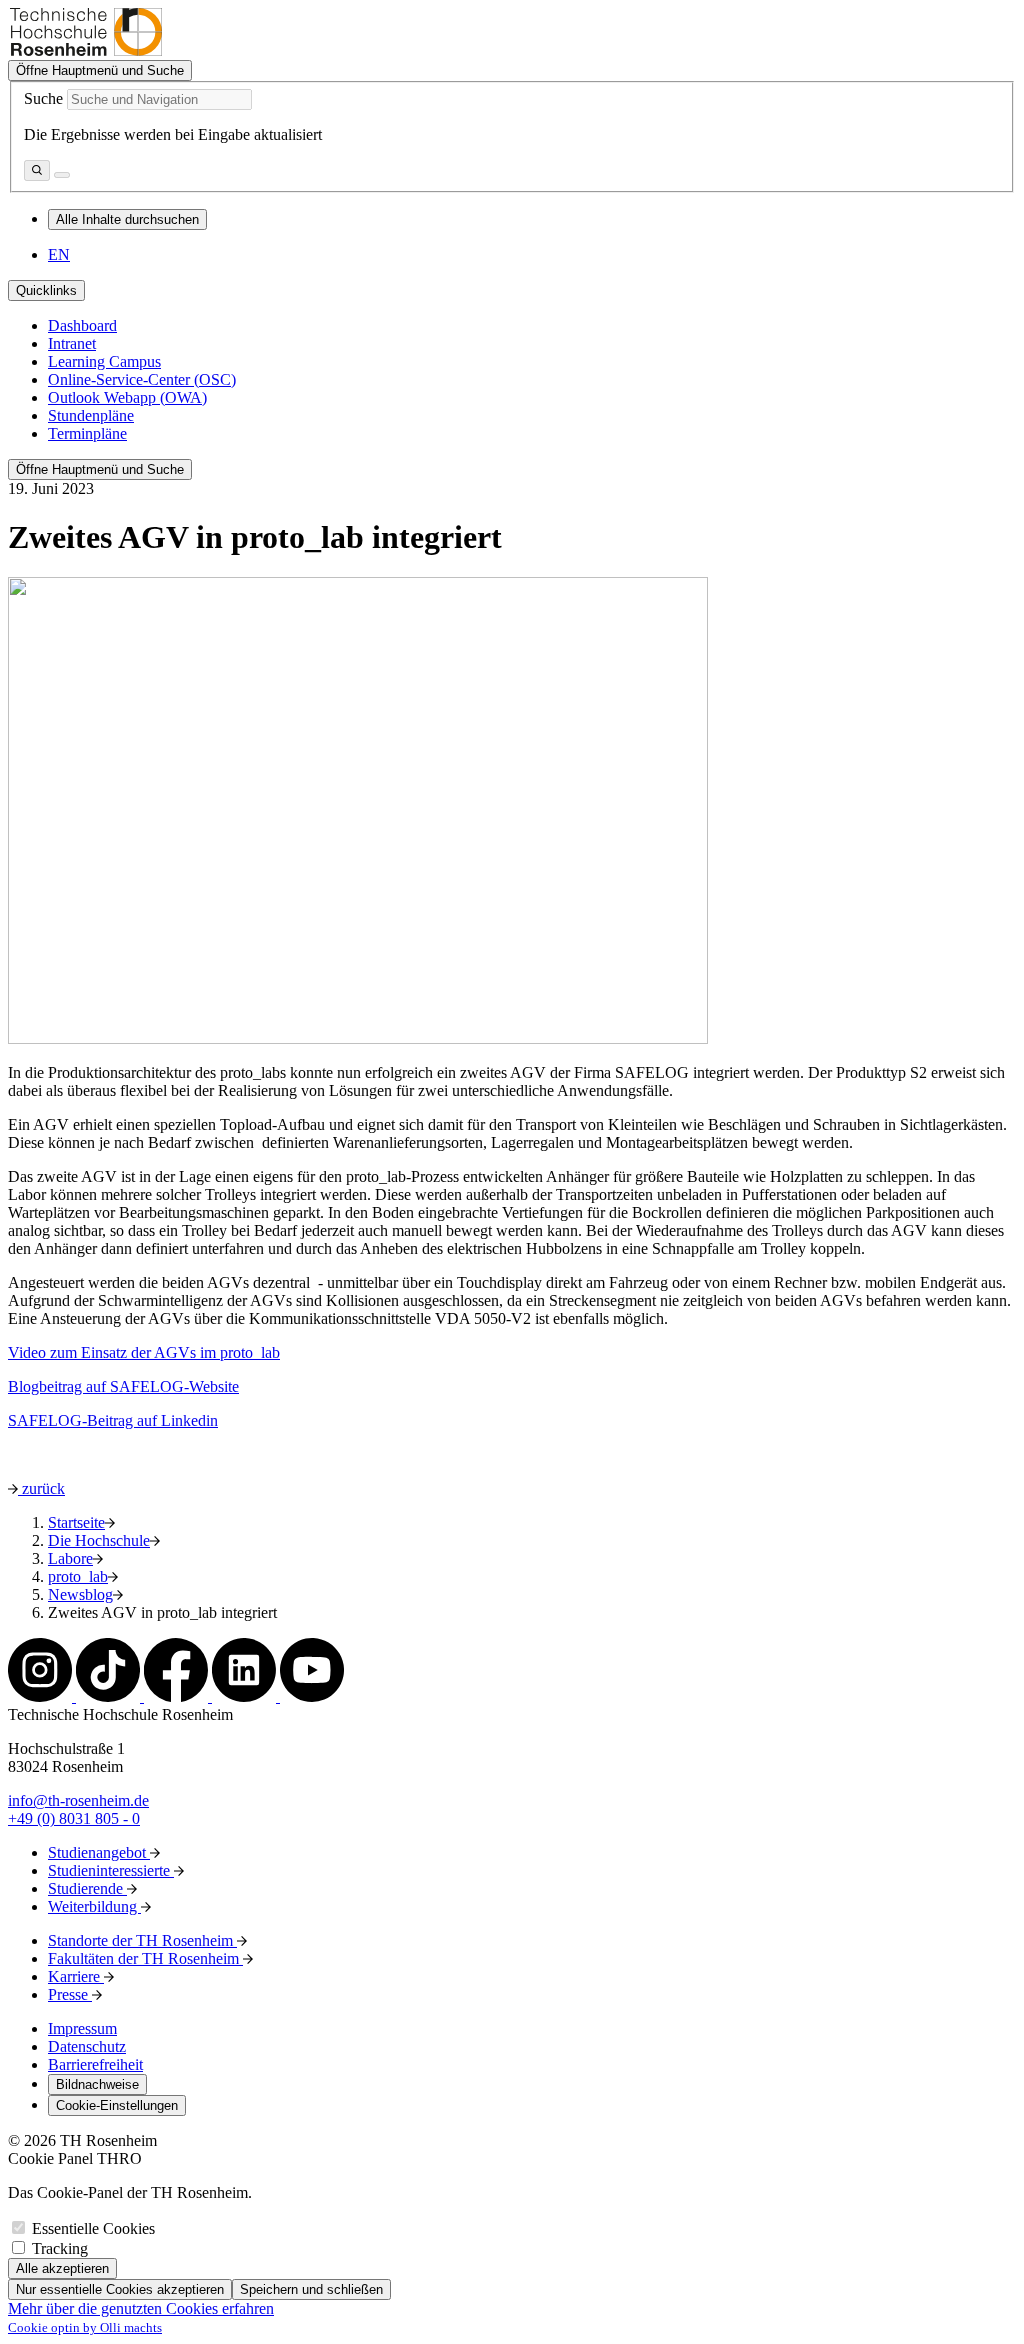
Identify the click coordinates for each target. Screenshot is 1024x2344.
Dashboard (82, 325)
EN (59, 254)
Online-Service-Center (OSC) (142, 379)
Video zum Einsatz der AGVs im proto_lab (144, 1352)
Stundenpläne (91, 415)
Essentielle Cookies (93, 2228)
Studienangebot (99, 1852)
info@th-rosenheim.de (78, 1800)
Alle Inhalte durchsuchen (127, 219)
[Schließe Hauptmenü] (62, 175)
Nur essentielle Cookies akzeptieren (120, 2289)
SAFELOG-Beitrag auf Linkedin (113, 1420)
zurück (41, 1488)
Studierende (87, 1888)
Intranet (72, 343)
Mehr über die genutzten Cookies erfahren (141, 2308)
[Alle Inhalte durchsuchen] (37, 170)
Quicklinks (46, 290)
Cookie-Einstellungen (117, 2105)
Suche (43, 98)
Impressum (82, 2028)
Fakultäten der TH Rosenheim (145, 1958)
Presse (70, 1994)
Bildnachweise (97, 2084)
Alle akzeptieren (62, 2268)
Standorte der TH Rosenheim (142, 1940)
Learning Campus (104, 361)
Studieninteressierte (111, 1870)
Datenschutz (87, 2046)
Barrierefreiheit (95, 2064)
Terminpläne (87, 433)
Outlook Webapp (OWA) (127, 397)
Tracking (60, 2248)
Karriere (76, 1976)
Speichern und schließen (311, 2289)
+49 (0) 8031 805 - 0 (74, 1818)
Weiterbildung (94, 1906)
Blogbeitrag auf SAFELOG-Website (123, 1386)
